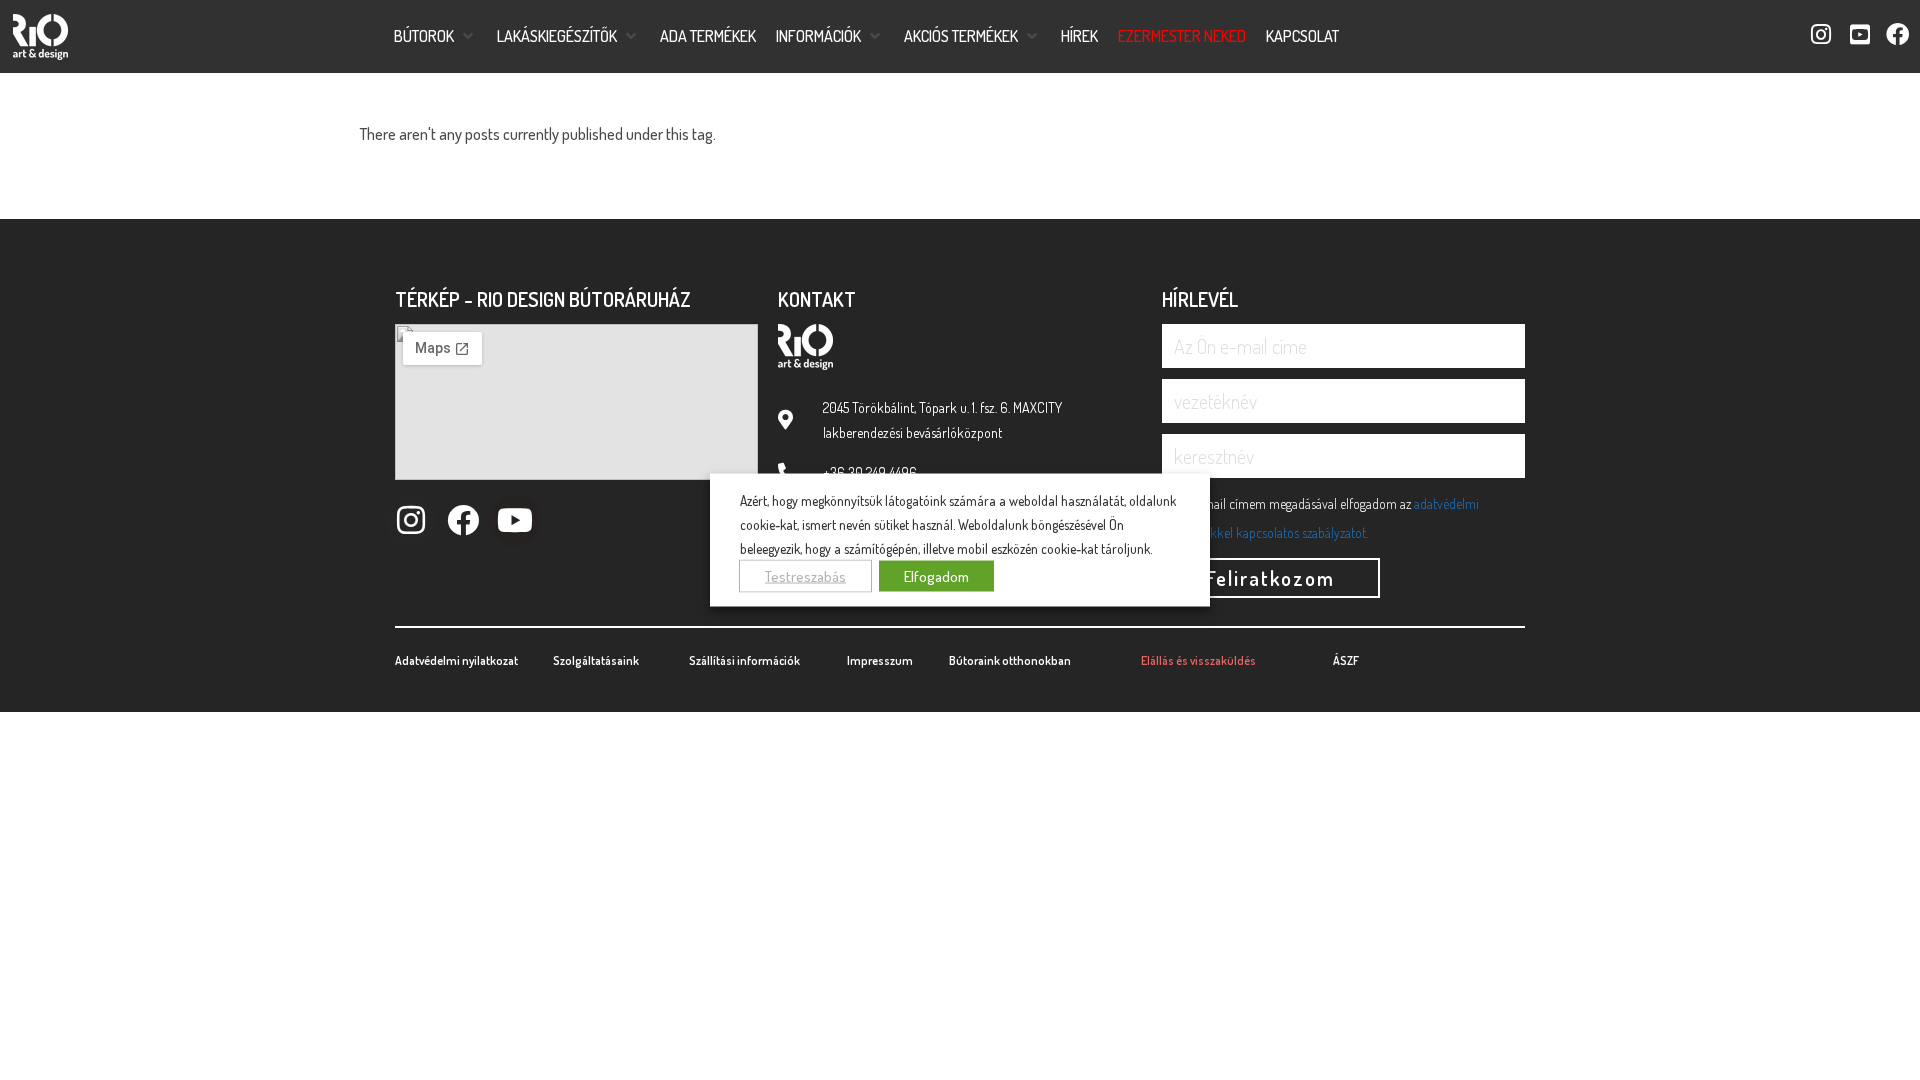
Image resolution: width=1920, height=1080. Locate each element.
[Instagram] (410, 520)
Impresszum (880, 660)
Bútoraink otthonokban (1010, 660)
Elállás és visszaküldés (1198, 660)
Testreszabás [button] (805, 575)
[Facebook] (462, 520)
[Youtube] (514, 520)
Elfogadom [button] (936, 575)
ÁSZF (1346, 660)
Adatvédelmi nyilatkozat (456, 660)
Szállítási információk (744, 660)
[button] (435, 36)
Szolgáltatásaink (596, 660)
